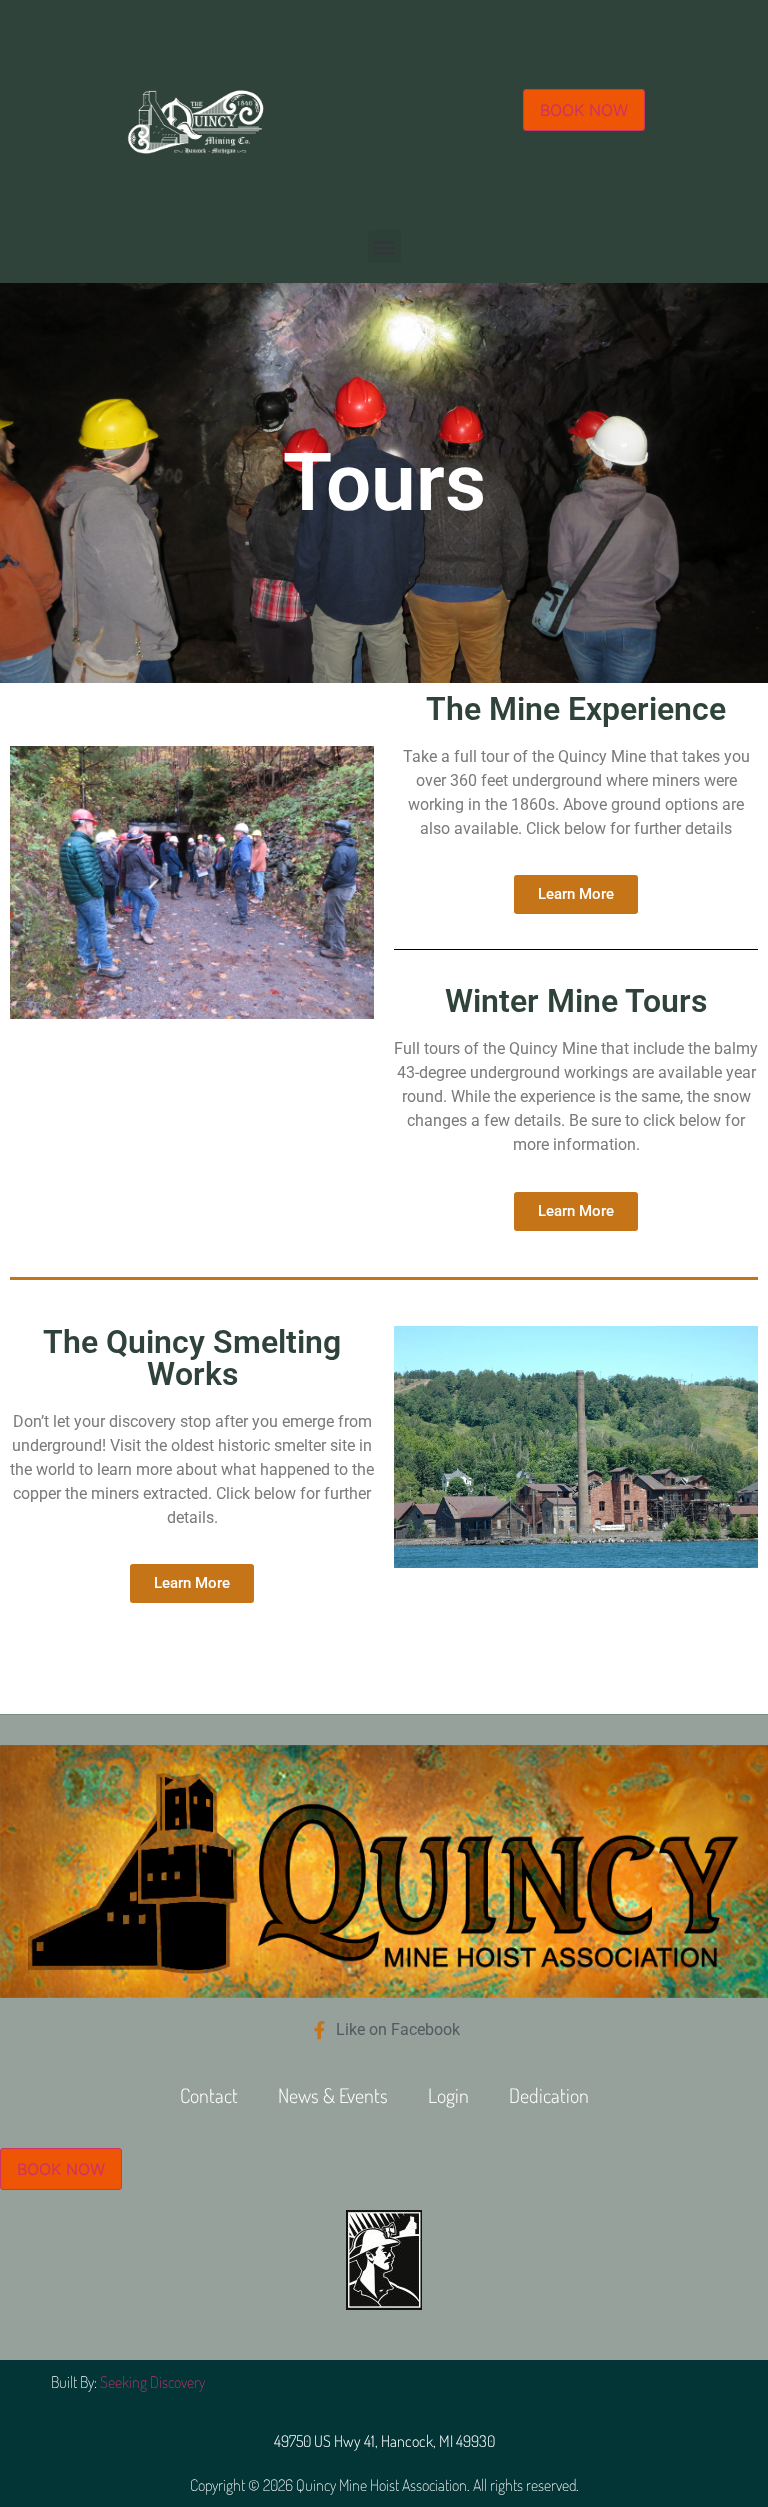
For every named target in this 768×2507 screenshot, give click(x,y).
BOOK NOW (584, 110)
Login (448, 2095)
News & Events (333, 2095)
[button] (384, 246)
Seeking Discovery (152, 2382)
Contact (209, 2095)
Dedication (549, 2095)
